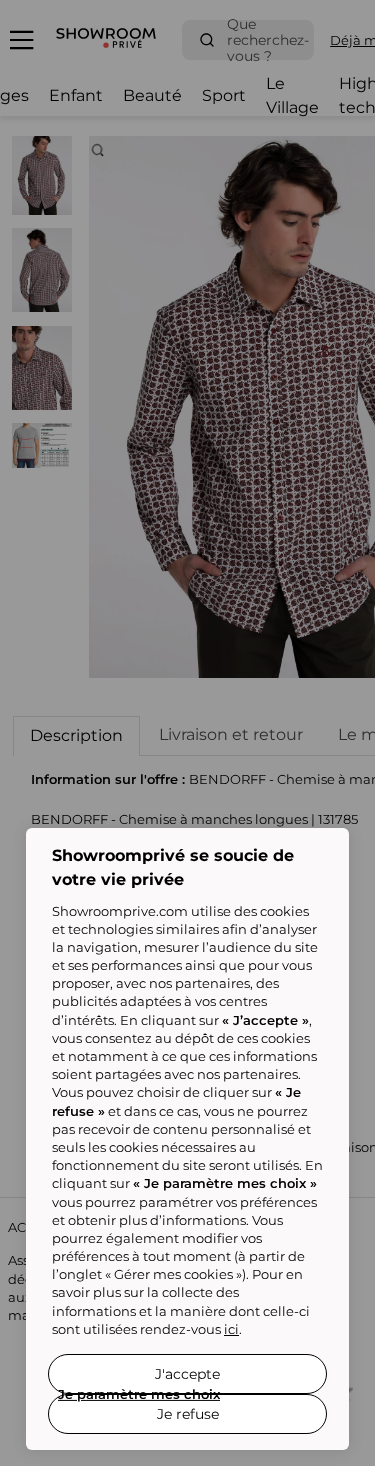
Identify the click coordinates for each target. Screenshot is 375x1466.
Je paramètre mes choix (139, 1394)
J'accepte (187, 1374)
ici (231, 1329)
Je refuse (188, 1414)
